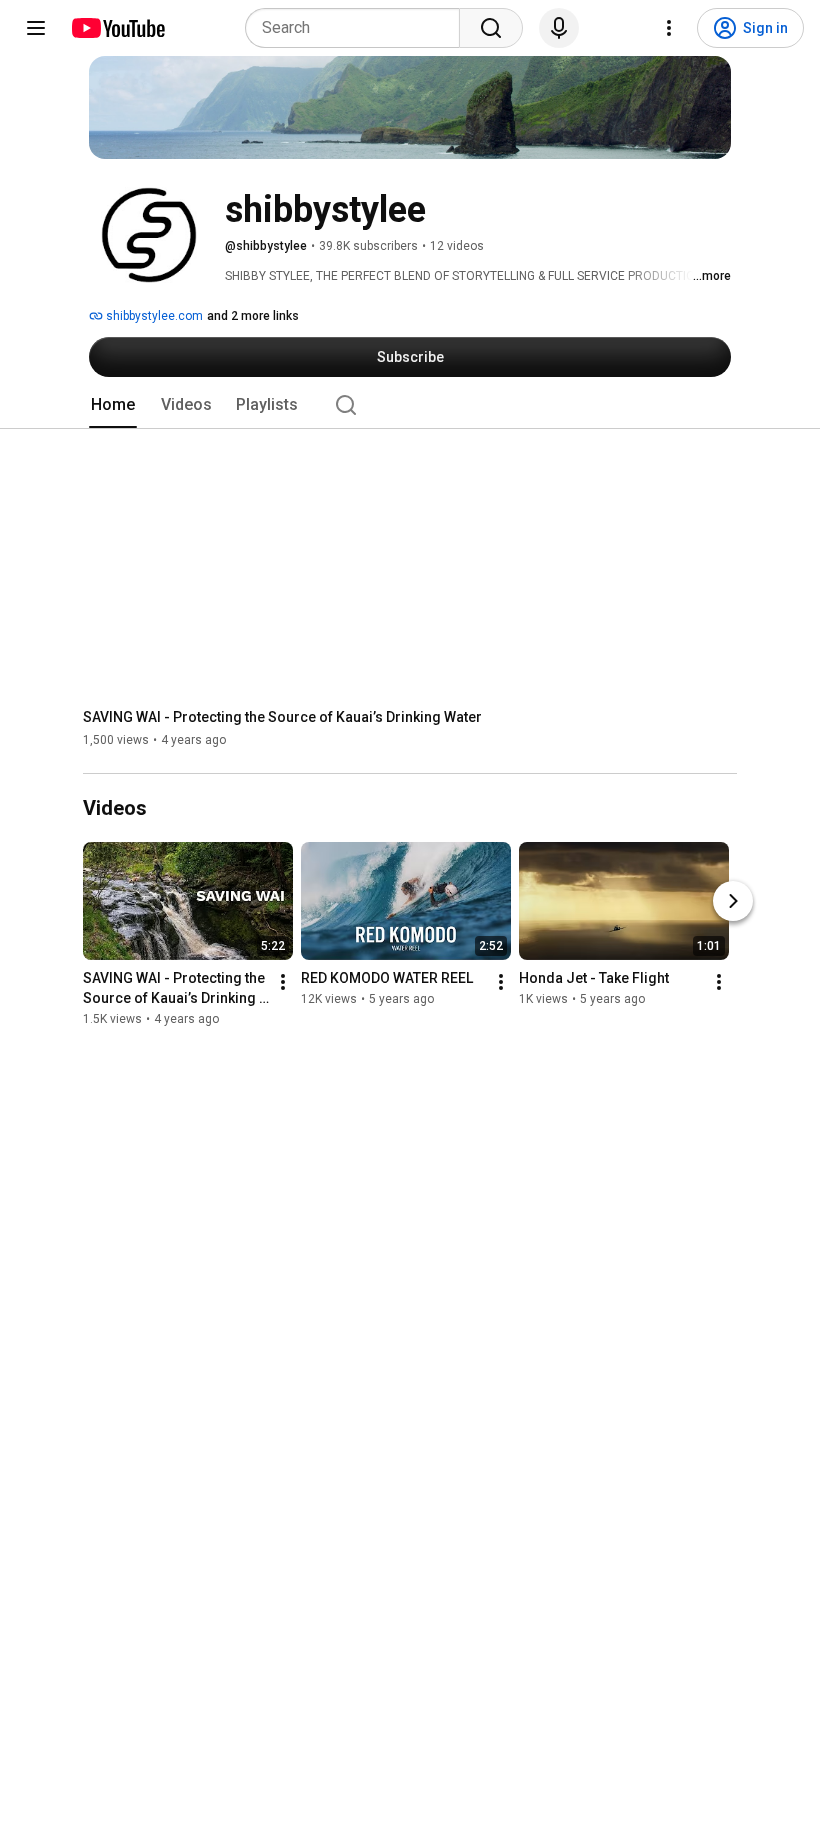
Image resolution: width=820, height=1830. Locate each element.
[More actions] (283, 983)
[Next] (733, 902)
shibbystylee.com (153, 316)
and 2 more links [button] (253, 316)
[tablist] (410, 405)
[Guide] (36, 28)
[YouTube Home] (117, 28)
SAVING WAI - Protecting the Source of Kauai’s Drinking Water (282, 717)
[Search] (491, 28)
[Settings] (669, 28)
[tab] (113, 405)
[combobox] (358, 28)
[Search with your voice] (559, 28)
